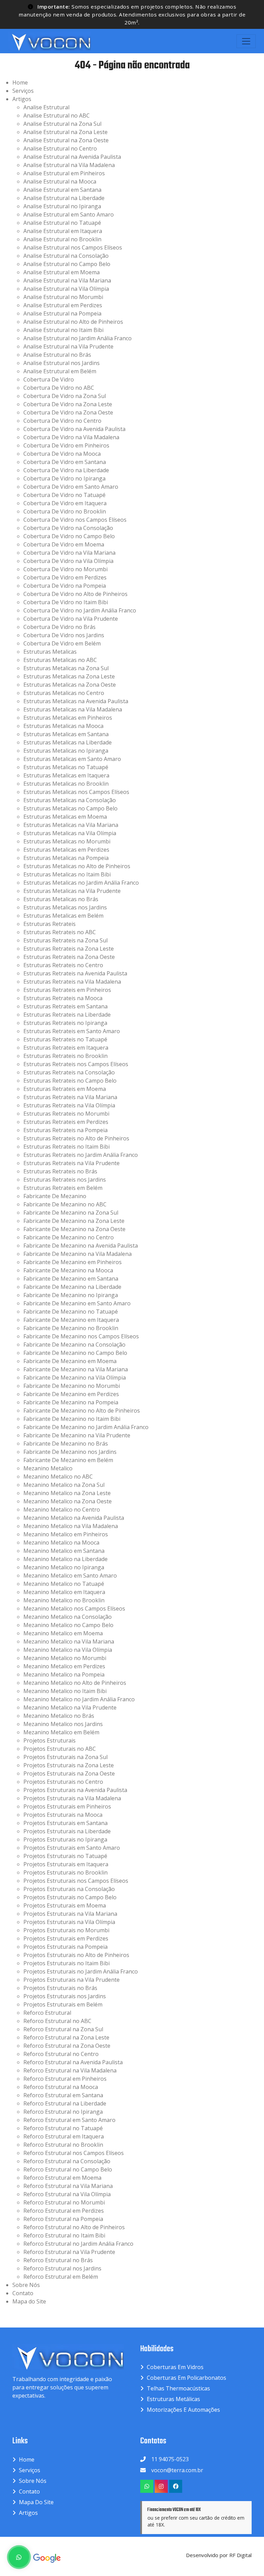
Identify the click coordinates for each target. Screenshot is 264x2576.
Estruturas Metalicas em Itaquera (66, 775)
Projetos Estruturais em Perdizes (66, 1938)
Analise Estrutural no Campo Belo (67, 264)
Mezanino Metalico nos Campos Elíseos (74, 1608)
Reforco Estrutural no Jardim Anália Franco (78, 2244)
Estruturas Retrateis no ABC (60, 932)
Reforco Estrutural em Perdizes (64, 2211)
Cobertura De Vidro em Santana (65, 462)
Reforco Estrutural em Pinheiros (65, 2079)
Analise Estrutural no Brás (57, 355)
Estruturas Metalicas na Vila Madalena (73, 709)
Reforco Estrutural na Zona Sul (63, 2029)
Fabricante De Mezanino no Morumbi (72, 1386)
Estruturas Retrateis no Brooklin (65, 1056)
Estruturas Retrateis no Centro (63, 965)
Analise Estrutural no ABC (57, 115)
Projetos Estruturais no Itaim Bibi (67, 1963)
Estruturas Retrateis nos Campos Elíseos (76, 1064)
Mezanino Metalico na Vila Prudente (70, 1707)
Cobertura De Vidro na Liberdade (66, 470)
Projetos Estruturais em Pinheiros (67, 1806)
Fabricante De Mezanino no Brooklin (71, 1328)
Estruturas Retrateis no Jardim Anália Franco (81, 1155)
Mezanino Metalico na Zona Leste (67, 1493)
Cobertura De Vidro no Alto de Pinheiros (75, 594)
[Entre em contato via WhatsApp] (147, 2486)
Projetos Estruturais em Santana (65, 1823)
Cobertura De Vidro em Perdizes (65, 577)
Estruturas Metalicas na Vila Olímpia (70, 833)
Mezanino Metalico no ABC (58, 1477)
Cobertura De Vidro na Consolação (68, 528)
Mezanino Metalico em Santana (64, 1551)
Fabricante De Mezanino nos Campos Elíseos (81, 1336)
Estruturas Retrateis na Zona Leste (69, 949)
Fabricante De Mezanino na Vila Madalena (78, 1254)
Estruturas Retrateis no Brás (60, 1171)
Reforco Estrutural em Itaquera (64, 2136)
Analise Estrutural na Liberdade (64, 198)
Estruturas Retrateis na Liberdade (67, 1015)
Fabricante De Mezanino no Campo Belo (75, 1353)
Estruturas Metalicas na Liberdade (68, 742)
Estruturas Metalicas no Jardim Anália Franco (81, 883)
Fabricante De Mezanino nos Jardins (70, 1452)
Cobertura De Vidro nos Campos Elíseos (75, 520)
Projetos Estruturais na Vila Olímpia (69, 1922)
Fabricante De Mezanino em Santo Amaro (77, 1303)
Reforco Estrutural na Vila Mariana (68, 2186)
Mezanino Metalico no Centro (62, 1510)
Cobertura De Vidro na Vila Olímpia (68, 561)
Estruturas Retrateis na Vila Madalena (72, 982)
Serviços (23, 91)
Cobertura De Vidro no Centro (62, 421)
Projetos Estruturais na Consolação (69, 1889)
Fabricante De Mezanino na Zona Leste (74, 1221)
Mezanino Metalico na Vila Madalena (71, 1526)
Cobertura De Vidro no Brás (59, 627)
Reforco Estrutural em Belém (61, 2277)
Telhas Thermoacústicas (178, 2388)
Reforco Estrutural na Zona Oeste (67, 2046)
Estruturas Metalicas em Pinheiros (68, 718)
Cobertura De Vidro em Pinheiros (66, 445)
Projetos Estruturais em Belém (63, 2004)
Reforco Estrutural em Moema (62, 2178)
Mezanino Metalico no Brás (59, 1716)
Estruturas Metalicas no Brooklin (66, 784)
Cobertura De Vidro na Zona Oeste (68, 412)
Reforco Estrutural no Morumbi (64, 2202)
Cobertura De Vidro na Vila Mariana (69, 553)
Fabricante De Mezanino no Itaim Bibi (72, 1419)
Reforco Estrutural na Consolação (67, 2161)
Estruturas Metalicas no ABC (60, 660)
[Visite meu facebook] (176, 2486)
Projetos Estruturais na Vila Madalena (72, 1798)
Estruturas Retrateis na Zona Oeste (69, 957)
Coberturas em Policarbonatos (186, 2378)
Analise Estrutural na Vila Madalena (69, 165)
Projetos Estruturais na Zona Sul (65, 1757)
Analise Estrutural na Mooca (60, 181)
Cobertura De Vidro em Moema (64, 544)
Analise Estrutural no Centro (60, 148)
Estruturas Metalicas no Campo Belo (70, 808)
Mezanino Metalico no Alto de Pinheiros (75, 1683)
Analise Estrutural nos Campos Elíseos (73, 247)
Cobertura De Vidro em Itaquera (65, 503)
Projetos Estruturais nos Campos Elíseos (76, 1881)
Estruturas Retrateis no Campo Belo (70, 1081)
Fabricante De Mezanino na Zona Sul (71, 1213)
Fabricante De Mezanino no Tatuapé (71, 1312)
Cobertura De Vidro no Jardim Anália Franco (80, 610)
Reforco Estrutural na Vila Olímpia (67, 2194)
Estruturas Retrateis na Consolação (69, 1072)
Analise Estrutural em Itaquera (63, 231)
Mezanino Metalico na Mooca (61, 1543)
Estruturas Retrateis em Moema (65, 1089)
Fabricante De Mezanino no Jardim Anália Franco (86, 1427)
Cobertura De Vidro (49, 379)
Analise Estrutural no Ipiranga (62, 206)
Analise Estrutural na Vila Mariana (67, 280)
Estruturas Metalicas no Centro (64, 693)
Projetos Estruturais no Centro (63, 1782)
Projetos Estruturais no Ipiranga (65, 1839)
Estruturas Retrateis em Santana (65, 1006)
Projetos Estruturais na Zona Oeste (69, 1773)
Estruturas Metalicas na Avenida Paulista (76, 701)
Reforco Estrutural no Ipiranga (63, 2112)
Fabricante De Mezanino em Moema (70, 1361)
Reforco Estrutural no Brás (58, 2260)
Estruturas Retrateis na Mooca (63, 998)
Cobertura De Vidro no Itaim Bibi (66, 602)
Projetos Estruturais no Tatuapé (65, 1856)
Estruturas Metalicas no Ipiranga (66, 751)
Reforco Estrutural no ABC (57, 2021)
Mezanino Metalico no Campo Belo (68, 1625)
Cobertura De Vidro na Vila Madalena (71, 437)
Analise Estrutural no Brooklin (62, 239)
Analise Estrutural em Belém (60, 371)
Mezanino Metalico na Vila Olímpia (68, 1650)
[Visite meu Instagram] (161, 2486)
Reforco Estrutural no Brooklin (63, 2145)
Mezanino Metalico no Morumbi (65, 1658)
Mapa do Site (29, 2301)
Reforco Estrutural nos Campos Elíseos (74, 2153)
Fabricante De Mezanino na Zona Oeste (74, 1229)
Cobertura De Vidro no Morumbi (65, 569)
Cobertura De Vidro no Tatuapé (64, 495)
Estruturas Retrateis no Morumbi (66, 1114)
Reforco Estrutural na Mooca (61, 2087)
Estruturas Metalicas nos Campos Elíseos (76, 792)
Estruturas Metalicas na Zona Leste (69, 676)
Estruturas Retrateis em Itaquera (66, 1048)
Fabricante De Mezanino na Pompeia (71, 1402)
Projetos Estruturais (49, 1740)
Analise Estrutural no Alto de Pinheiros (73, 322)
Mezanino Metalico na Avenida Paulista (74, 1518)
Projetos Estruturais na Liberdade (67, 1831)
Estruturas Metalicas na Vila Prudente (72, 891)
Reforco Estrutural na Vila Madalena (70, 2070)
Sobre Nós (26, 2285)
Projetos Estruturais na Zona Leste (69, 1765)
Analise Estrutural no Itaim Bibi (63, 330)
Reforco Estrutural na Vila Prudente (69, 2252)
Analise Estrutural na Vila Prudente (68, 346)
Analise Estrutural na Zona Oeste (66, 140)
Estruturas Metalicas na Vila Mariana (71, 825)
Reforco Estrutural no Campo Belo (68, 2169)
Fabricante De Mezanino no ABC (65, 1204)
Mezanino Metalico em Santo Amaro (70, 1576)
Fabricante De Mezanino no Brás (66, 1444)
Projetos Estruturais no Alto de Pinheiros (76, 1955)
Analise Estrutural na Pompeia (62, 313)
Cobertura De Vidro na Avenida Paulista (74, 429)
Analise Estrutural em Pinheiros (64, 173)
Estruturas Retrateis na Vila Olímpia (69, 1105)
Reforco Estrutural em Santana (63, 2095)
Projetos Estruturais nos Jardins (65, 1996)
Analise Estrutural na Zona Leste (65, 132)
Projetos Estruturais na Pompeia (65, 1947)
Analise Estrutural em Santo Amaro (69, 214)
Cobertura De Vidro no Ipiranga (64, 478)
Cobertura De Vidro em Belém (62, 643)
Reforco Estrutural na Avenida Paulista (73, 2062)
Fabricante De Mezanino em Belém (68, 1460)
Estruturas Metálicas (173, 2399)
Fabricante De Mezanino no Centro (69, 1237)
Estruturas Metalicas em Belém (63, 916)
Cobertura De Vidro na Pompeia (65, 586)
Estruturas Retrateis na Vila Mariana (70, 1097)
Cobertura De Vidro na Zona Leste (68, 404)
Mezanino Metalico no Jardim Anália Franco (79, 1699)
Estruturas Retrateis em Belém (63, 1188)
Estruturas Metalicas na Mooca (63, 726)
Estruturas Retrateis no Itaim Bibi (67, 1147)
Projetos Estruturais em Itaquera (66, 1864)
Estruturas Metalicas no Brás (61, 899)
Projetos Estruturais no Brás (60, 1988)
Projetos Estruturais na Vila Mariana (70, 1914)
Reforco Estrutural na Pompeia (63, 2219)
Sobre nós (33, 2481)
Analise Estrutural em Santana (62, 190)
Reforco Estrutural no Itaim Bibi (64, 2235)
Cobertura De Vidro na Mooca (62, 454)
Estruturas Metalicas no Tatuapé (66, 767)
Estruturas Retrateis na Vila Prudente (71, 1163)
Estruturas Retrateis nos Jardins (65, 1180)
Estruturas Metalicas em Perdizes (66, 850)
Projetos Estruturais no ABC (60, 1749)
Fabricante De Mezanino (55, 1196)
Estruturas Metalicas (50, 652)
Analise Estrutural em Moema (62, 272)
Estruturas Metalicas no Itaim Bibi (67, 874)
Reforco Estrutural (47, 2013)
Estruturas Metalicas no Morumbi (67, 841)
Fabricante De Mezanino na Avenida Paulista (81, 1246)
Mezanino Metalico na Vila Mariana (69, 1641)
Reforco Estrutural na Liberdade (65, 2103)
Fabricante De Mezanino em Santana (71, 1279)
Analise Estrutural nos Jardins (62, 363)
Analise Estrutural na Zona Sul (62, 124)
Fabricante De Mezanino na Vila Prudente (77, 1435)
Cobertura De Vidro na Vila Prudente (71, 619)
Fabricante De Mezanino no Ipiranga (71, 1295)
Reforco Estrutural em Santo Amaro (69, 2120)
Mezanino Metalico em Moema (63, 1633)
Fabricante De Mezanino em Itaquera (71, 1320)
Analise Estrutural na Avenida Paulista (72, 157)
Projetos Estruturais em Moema (65, 1905)
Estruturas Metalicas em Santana (66, 734)
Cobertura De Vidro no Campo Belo (69, 536)
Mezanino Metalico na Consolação (68, 1617)
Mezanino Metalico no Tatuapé (64, 1584)
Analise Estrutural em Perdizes (63, 305)
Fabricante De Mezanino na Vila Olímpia (75, 1378)
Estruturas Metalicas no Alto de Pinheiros (77, 866)
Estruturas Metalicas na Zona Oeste (70, 685)
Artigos (22, 99)
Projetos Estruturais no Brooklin (65, 1872)
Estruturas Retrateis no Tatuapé (65, 1039)
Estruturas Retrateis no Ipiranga (65, 1023)
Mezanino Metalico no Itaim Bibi (65, 1691)
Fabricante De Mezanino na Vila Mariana (76, 1369)
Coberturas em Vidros (175, 2367)
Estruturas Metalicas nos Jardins (65, 907)
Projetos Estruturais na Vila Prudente (71, 1980)
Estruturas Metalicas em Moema (65, 817)
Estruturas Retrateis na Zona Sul (65, 940)
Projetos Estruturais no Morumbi (66, 1930)
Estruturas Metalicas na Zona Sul (66, 668)
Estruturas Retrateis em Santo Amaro (72, 1031)
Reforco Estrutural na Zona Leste (66, 2037)
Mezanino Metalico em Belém (61, 1732)
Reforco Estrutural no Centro (61, 2054)
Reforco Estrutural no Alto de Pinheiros (74, 2227)
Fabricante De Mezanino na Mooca (68, 1270)
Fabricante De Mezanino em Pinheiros (73, 1262)
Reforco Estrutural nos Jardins (62, 2268)
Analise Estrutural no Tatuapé (62, 223)
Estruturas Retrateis (49, 924)
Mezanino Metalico (48, 1468)
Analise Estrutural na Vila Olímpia (66, 289)
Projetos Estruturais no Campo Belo (70, 1897)
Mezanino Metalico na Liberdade (65, 1559)
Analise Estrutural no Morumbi (63, 297)
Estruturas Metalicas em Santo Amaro (72, 759)
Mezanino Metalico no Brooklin (64, 1600)
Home (20, 82)
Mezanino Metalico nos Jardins (63, 1724)
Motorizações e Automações (183, 2410)
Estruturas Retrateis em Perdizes (66, 1122)
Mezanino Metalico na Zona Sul (64, 1485)
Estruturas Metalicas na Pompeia (66, 858)
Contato (23, 2293)
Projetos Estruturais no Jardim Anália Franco (81, 1971)
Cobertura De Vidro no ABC (59, 388)
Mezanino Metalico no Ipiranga (64, 1567)
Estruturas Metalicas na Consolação (70, 800)
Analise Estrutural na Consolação (66, 256)
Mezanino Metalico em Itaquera (64, 1592)
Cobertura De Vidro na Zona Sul (65, 396)
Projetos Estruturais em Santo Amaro (72, 1848)
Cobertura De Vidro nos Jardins (64, 635)
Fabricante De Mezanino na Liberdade (72, 1287)
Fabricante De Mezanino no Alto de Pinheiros (82, 1411)
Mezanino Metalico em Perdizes (64, 1666)
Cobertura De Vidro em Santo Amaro (71, 487)
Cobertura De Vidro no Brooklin (65, 511)
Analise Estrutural (46, 107)
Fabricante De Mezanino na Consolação (74, 1345)
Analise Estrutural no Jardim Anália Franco (78, 338)
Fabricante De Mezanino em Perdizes (71, 1394)
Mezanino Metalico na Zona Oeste (68, 1501)
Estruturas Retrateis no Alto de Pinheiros (76, 1138)
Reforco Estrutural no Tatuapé (63, 2128)
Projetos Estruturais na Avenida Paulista (75, 1790)
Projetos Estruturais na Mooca (63, 1815)
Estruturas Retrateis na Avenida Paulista (75, 973)
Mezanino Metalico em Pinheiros (66, 1534)
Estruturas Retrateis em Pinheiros (67, 990)
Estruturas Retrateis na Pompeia (65, 1130)
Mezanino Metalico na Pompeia (64, 1674)
